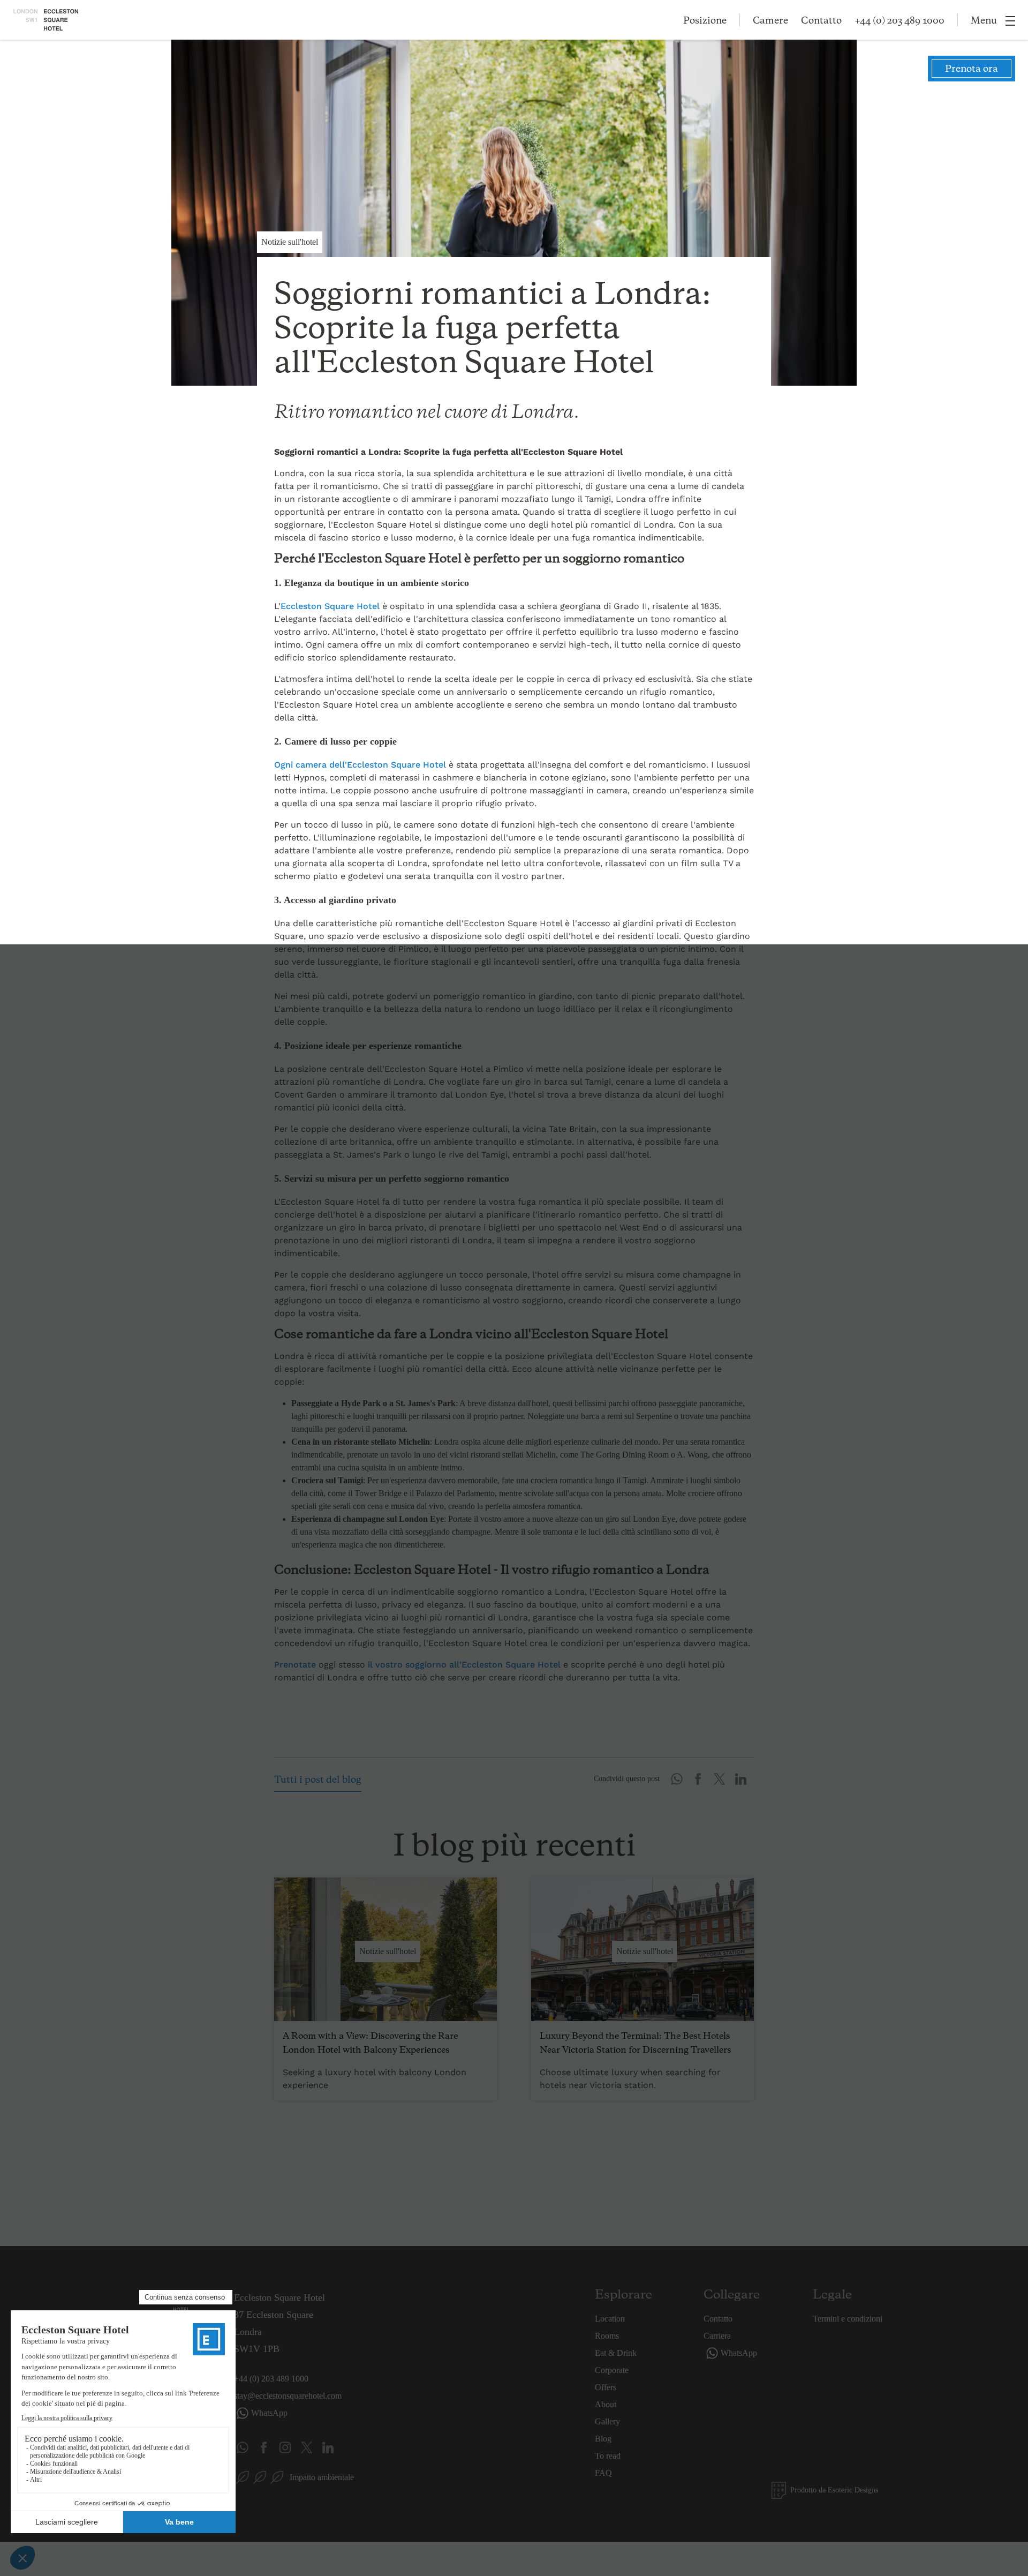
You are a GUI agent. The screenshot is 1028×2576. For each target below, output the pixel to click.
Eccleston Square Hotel (330, 606)
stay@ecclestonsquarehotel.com (288, 2396)
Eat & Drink (616, 2353)
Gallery (607, 2421)
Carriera (717, 2336)
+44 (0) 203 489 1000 (899, 21)
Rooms (607, 2336)
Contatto (821, 21)
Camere (770, 21)
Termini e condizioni (848, 2319)
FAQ (603, 2473)
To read (608, 2456)
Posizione (705, 21)
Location (610, 2319)
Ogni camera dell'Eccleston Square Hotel (360, 765)
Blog (603, 2439)
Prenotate (295, 1665)
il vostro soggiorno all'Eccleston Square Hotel (464, 1665)
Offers (606, 2387)
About (606, 2404)
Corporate (612, 2370)
